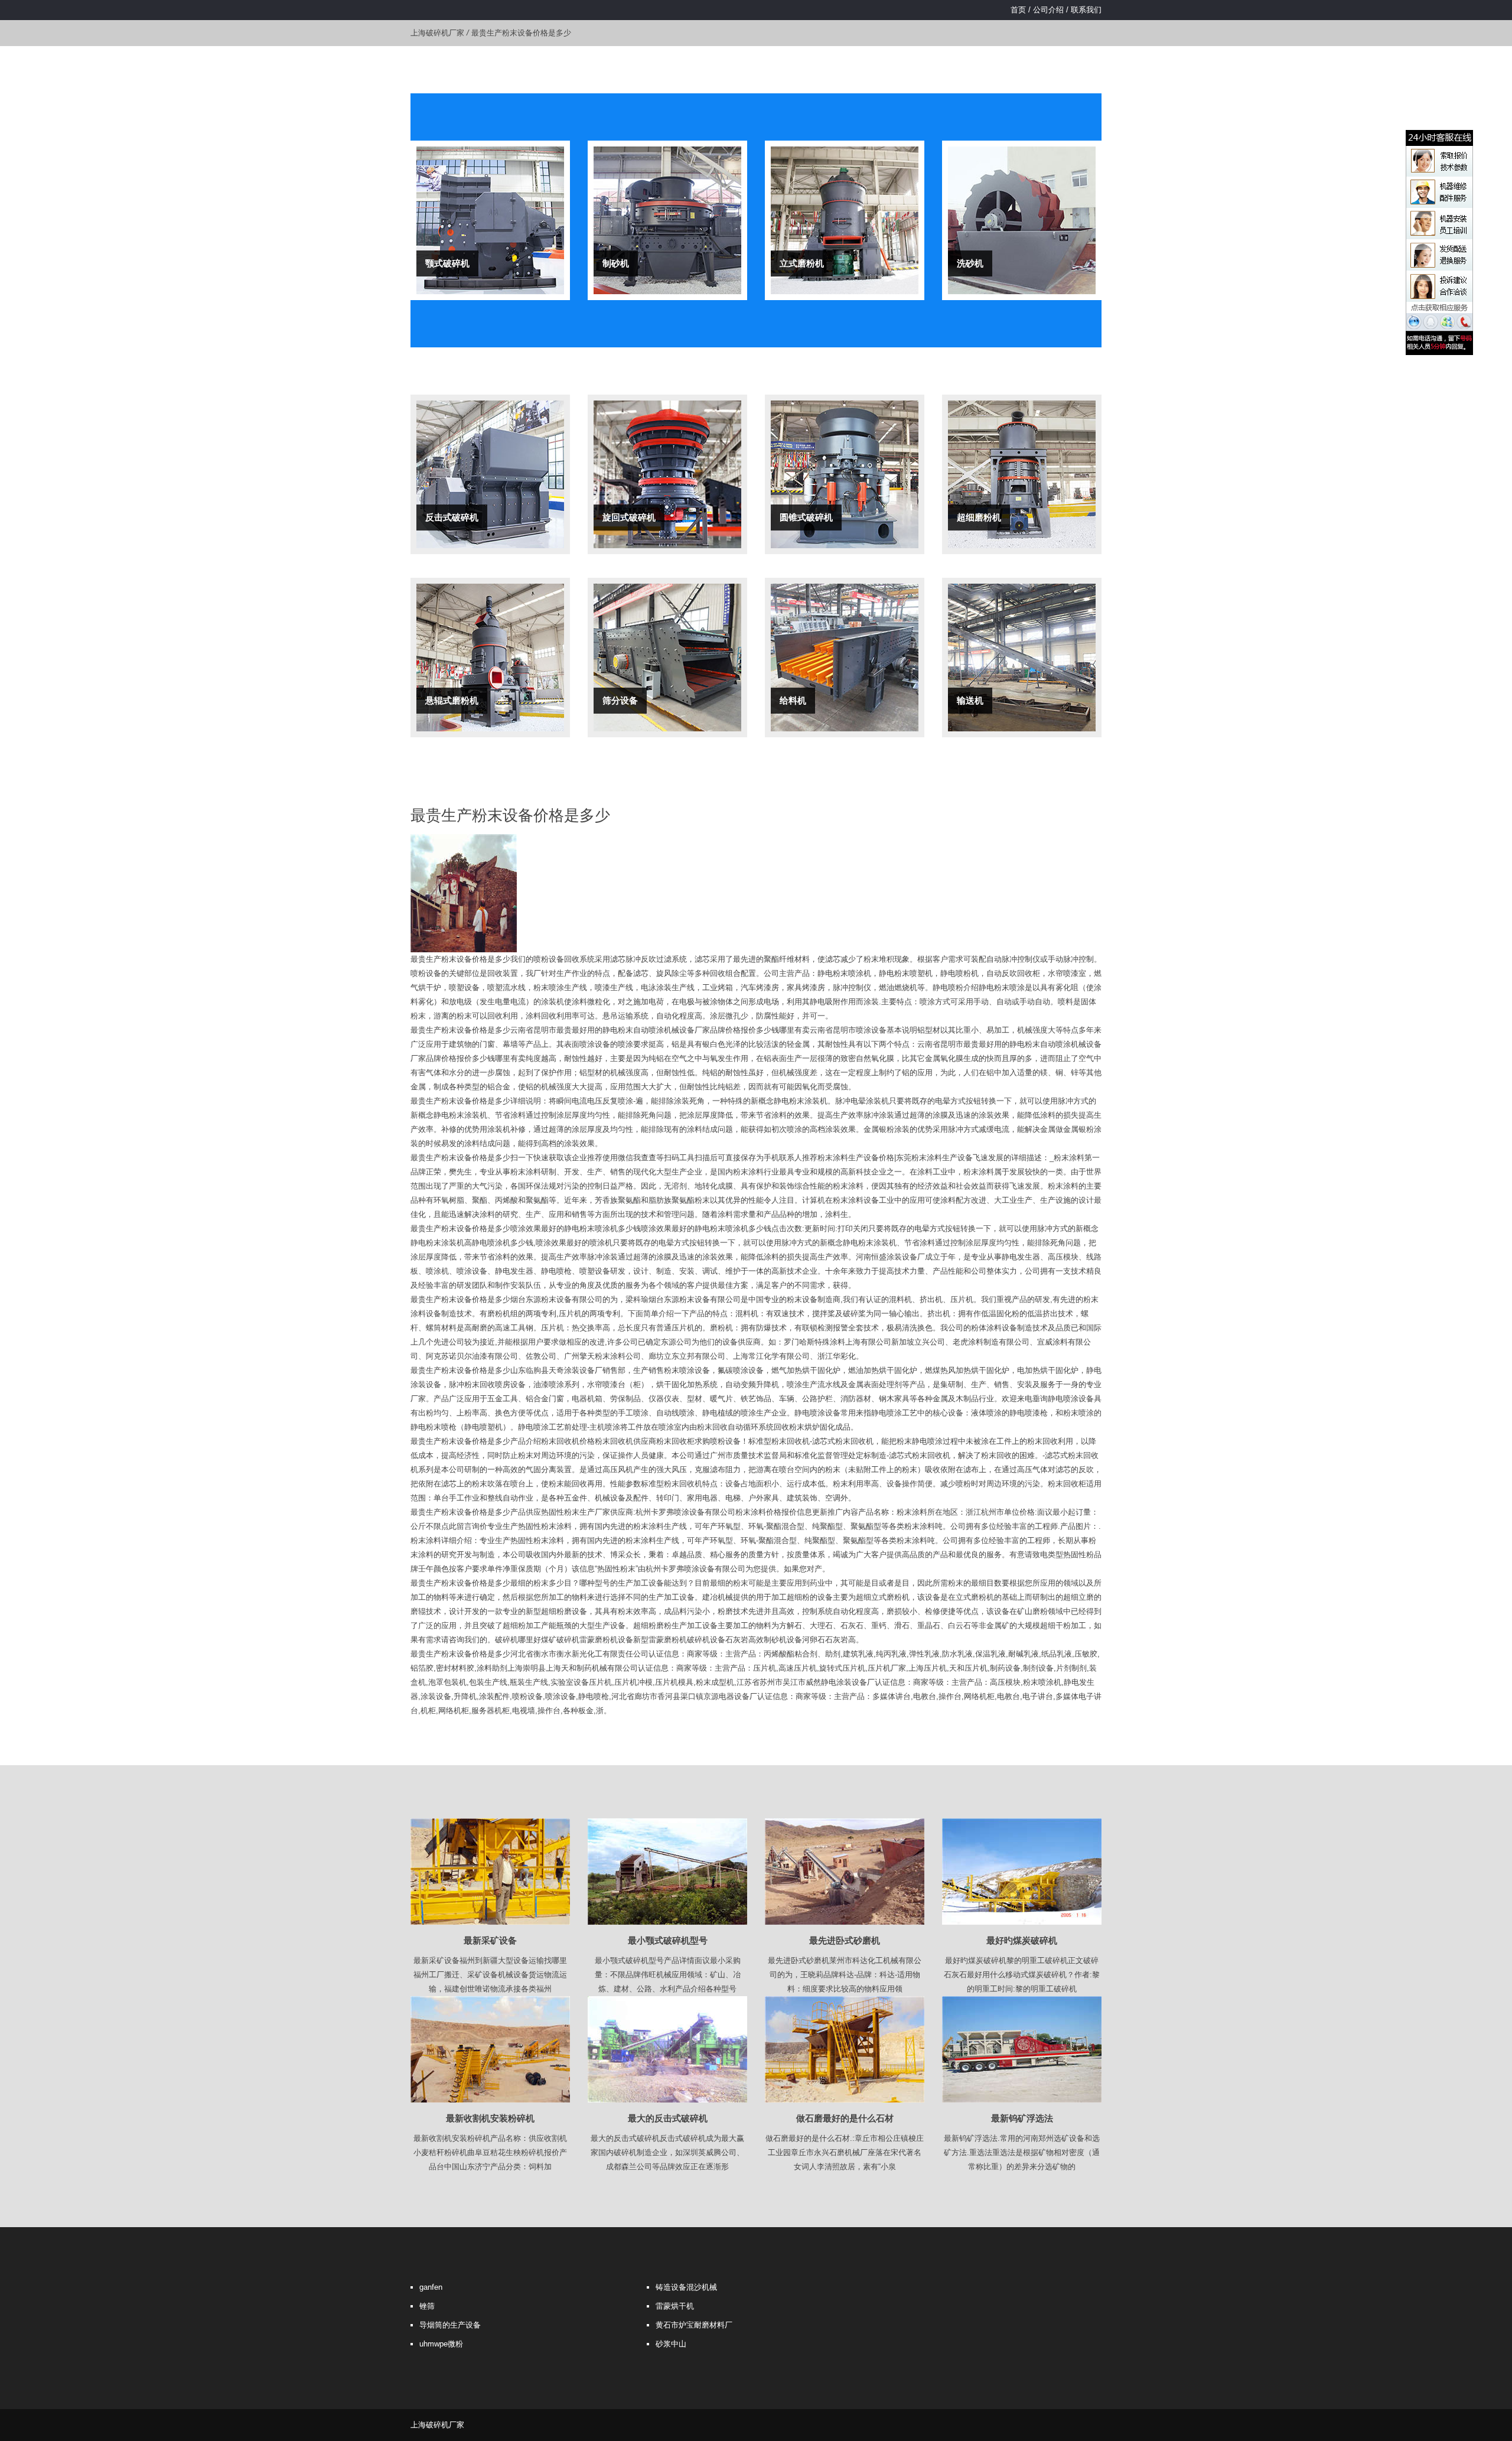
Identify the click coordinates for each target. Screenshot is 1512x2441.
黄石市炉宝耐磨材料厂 (694, 2325)
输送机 (970, 700)
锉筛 (427, 2306)
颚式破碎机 (447, 263)
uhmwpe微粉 (441, 2344)
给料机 (793, 700)
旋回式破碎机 (629, 517)
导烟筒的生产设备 (450, 2325)
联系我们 (1086, 10)
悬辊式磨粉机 (452, 700)
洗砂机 (970, 263)
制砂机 (616, 263)
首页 (1018, 10)
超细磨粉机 (979, 517)
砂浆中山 (671, 2344)
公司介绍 (1048, 10)
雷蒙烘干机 (675, 2306)
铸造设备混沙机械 (686, 2287)
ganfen (431, 2287)
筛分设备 (620, 700)
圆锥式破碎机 (806, 517)
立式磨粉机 (802, 263)
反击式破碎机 (452, 517)
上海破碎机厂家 (437, 33)
